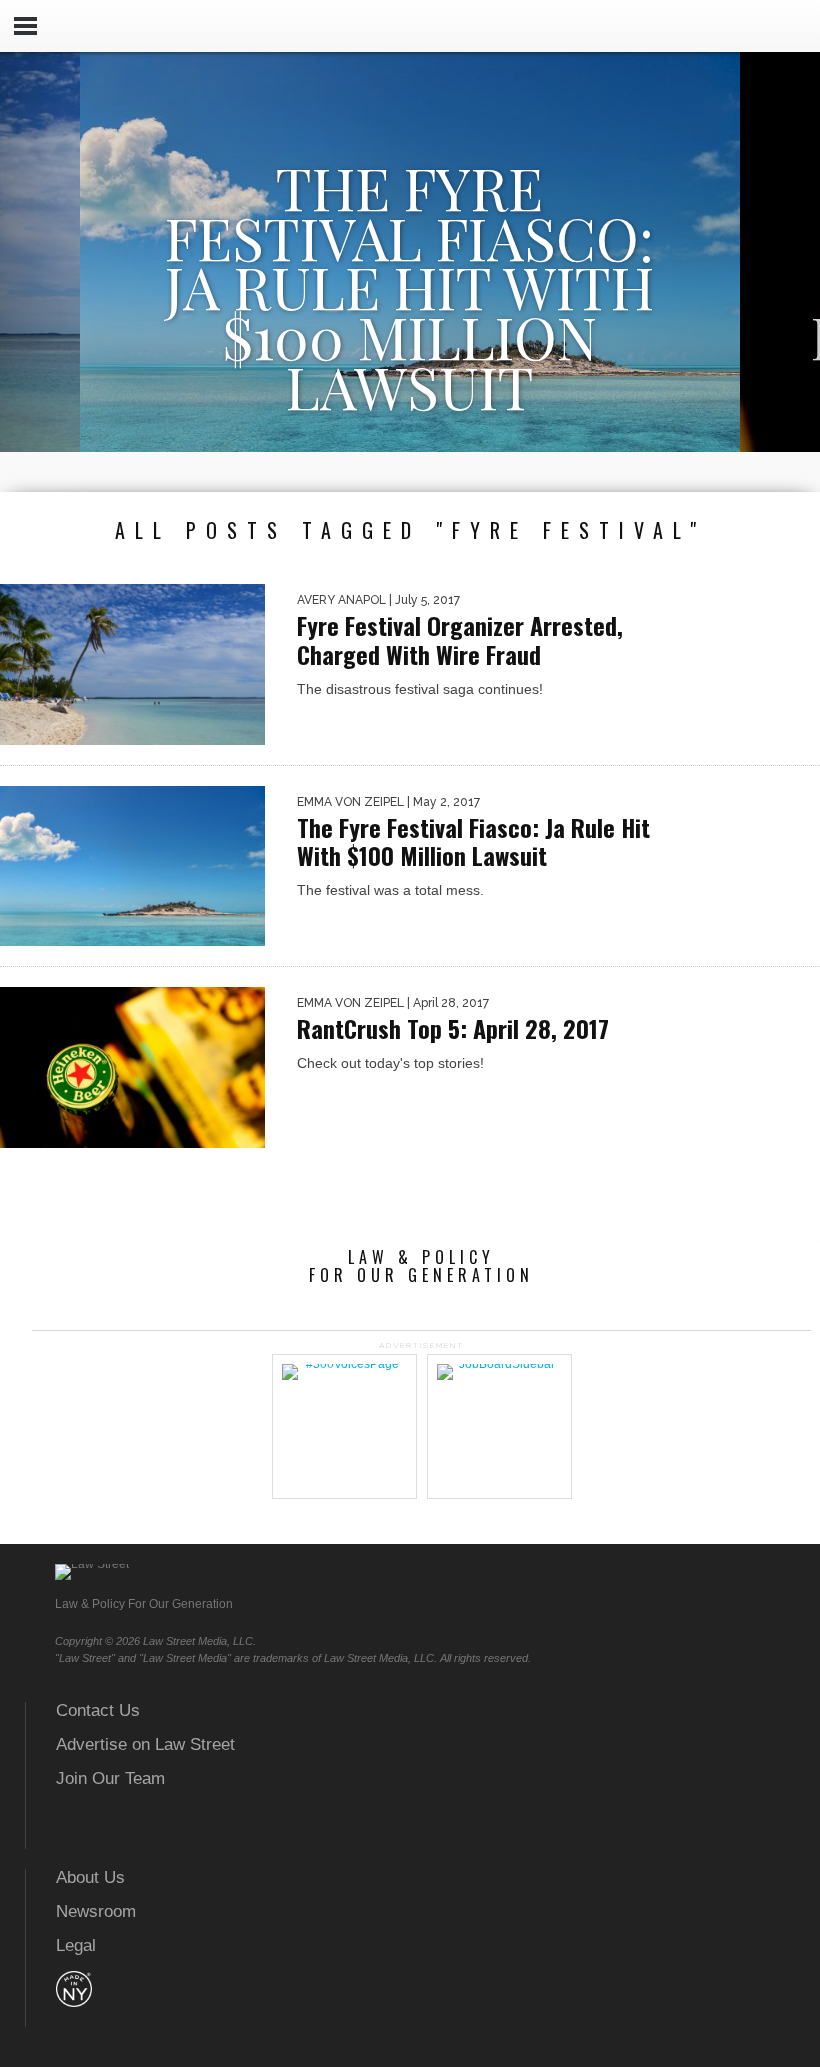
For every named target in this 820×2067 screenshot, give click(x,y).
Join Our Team (110, 1778)
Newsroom (96, 1911)
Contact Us (98, 1710)
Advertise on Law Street (145, 1744)
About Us (90, 1877)
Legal (76, 1945)
